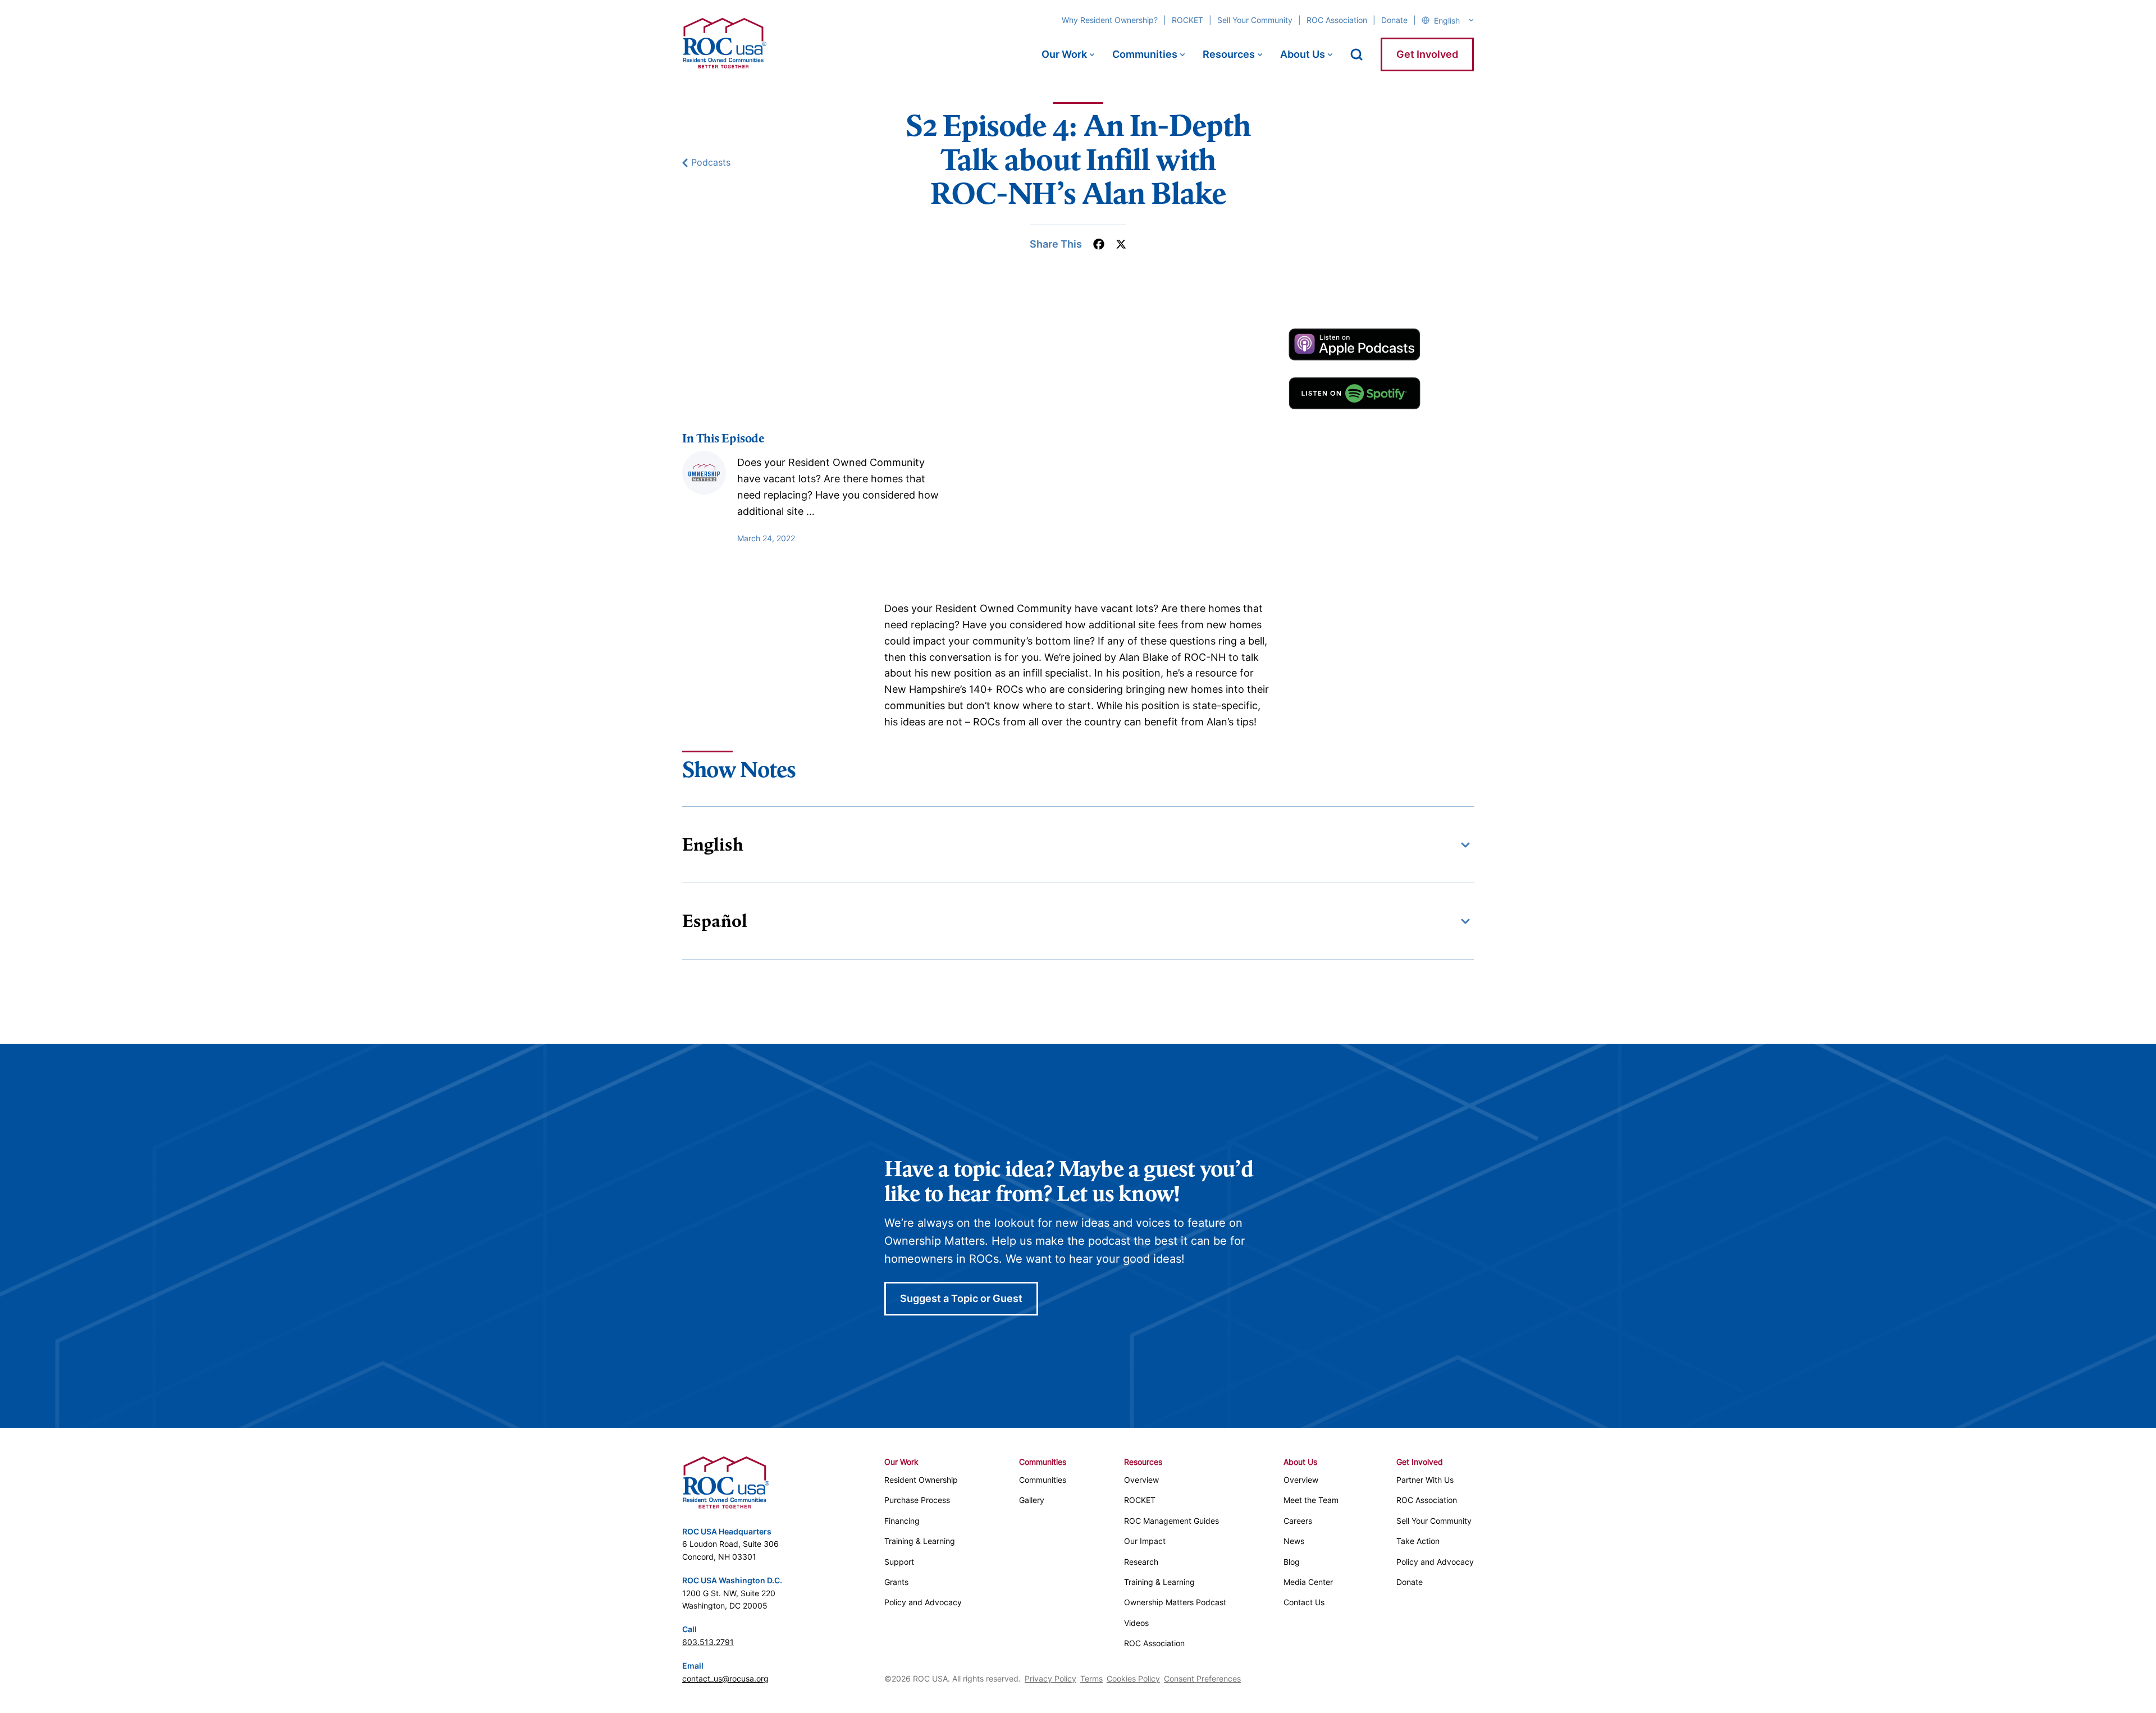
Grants (896, 1582)
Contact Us (1304, 1602)
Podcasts (711, 163)
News (1294, 1541)
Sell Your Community (1255, 20)
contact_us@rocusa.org (725, 1678)
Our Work (1064, 54)
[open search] (1356, 54)
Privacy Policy (1050, 1678)
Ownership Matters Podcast (1175, 1602)
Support (899, 1562)
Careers (1298, 1521)
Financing (902, 1521)
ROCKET (1187, 20)
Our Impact (1145, 1541)
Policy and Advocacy (923, 1602)
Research (1141, 1562)
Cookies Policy (1133, 1678)
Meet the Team (1311, 1500)
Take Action (1418, 1541)
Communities (1145, 54)
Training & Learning (920, 1541)
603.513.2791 (708, 1642)
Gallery (1032, 1500)
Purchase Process (917, 1500)
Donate (1394, 20)
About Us (1303, 54)
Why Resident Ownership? (1110, 20)
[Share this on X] (1121, 244)
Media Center (1308, 1582)
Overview (1141, 1480)
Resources (1229, 54)
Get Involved (1427, 54)
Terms (1091, 1678)
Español (715, 921)
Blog (1292, 1562)
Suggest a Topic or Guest (961, 1298)
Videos (1136, 1623)
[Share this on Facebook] (1099, 244)
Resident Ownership (921, 1480)
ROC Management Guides (1171, 1521)
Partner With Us (1425, 1480)
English (713, 844)
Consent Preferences (1202, 1678)
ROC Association (1337, 20)
